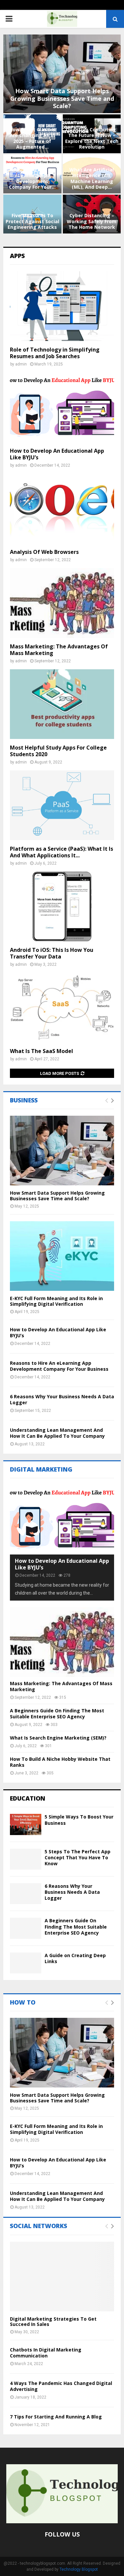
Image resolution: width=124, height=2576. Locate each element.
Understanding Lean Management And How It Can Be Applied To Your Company (57, 1433)
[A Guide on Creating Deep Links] (26, 1963)
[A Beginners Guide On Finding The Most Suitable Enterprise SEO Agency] (26, 1928)
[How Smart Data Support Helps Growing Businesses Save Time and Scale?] (62, 1151)
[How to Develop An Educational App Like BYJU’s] (62, 407)
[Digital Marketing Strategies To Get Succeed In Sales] (62, 2277)
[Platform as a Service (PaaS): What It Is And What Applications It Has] (62, 805)
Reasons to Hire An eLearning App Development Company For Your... (32, 178)
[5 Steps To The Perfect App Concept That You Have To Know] (26, 1859)
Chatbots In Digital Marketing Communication (46, 2353)
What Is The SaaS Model (41, 1051)
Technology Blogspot (79, 2569)
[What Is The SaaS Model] (62, 1008)
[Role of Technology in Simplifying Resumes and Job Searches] (62, 306)
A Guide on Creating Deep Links (75, 1958)
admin (21, 364)
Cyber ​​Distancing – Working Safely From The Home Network (92, 221)
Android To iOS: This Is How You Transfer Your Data (52, 953)
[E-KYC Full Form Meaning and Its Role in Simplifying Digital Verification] (62, 1256)
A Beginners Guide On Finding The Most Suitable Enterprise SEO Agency (57, 1714)
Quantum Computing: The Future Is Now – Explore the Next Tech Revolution (92, 138)
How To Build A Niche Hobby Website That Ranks (60, 1762)
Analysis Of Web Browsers (44, 552)
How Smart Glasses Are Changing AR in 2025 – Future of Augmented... (32, 138)
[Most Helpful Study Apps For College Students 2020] (62, 704)
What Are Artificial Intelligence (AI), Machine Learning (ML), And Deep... (92, 178)
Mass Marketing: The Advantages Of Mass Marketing (59, 650)
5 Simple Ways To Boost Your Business (79, 1820)
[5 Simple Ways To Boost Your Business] (26, 1824)
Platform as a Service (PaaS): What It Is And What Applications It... (62, 852)
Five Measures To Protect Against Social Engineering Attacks (32, 221)
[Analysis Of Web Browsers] (62, 508)
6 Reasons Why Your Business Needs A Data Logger (62, 1399)
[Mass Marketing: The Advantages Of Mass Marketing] (62, 603)
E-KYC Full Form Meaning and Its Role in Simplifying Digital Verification (56, 1301)
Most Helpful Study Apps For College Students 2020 (58, 751)
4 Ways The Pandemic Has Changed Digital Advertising (61, 2386)
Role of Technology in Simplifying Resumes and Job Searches (55, 353)
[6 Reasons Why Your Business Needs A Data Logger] (26, 1894)
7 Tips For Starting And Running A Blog (56, 2417)
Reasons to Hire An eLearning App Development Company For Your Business (59, 1366)
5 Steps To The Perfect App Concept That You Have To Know (78, 1857)
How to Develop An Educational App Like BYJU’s (57, 454)
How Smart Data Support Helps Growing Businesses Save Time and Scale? (62, 98)
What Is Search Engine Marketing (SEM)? (58, 1738)
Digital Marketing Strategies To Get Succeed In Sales (53, 2322)
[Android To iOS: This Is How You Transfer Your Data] (62, 906)
